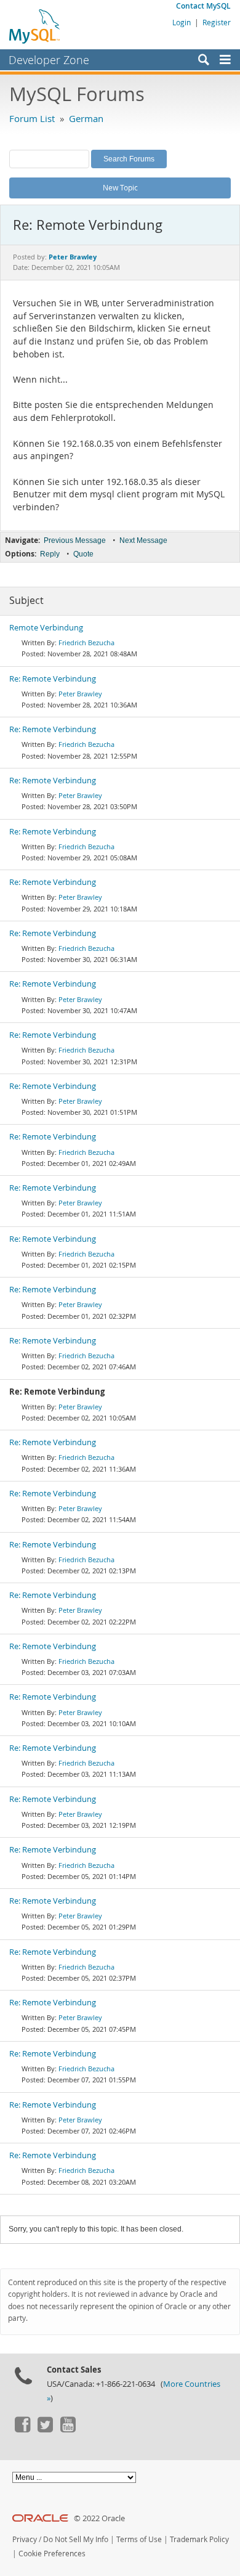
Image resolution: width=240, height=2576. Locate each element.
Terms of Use (139, 2539)
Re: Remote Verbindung (53, 679)
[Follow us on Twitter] (45, 2429)
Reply (50, 554)
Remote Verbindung (46, 628)
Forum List (32, 118)
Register (217, 22)
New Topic (120, 187)
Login (182, 22)
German (86, 118)
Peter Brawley (80, 694)
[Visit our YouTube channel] (68, 2429)
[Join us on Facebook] (22, 2429)
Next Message (143, 540)
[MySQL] (35, 26)
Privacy (25, 2539)
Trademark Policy (199, 2539)
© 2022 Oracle (99, 2518)
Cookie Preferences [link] (52, 2554)
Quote (83, 554)
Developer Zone (49, 60)
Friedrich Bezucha (86, 642)
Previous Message (75, 540)
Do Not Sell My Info (76, 2539)
